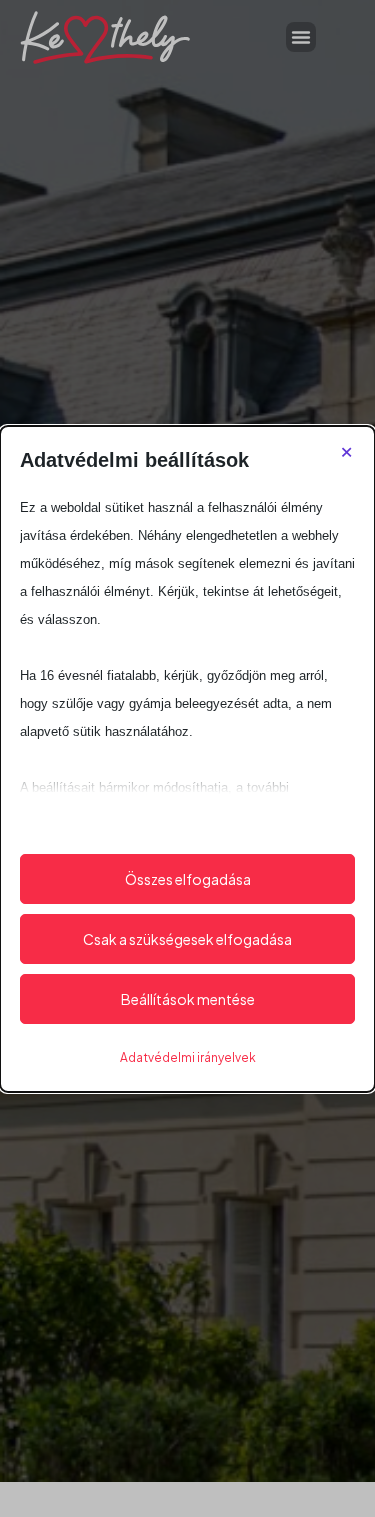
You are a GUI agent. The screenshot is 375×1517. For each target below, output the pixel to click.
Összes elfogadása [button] (188, 879)
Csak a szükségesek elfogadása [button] (187, 939)
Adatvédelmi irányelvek (188, 1057)
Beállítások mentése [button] (188, 999)
